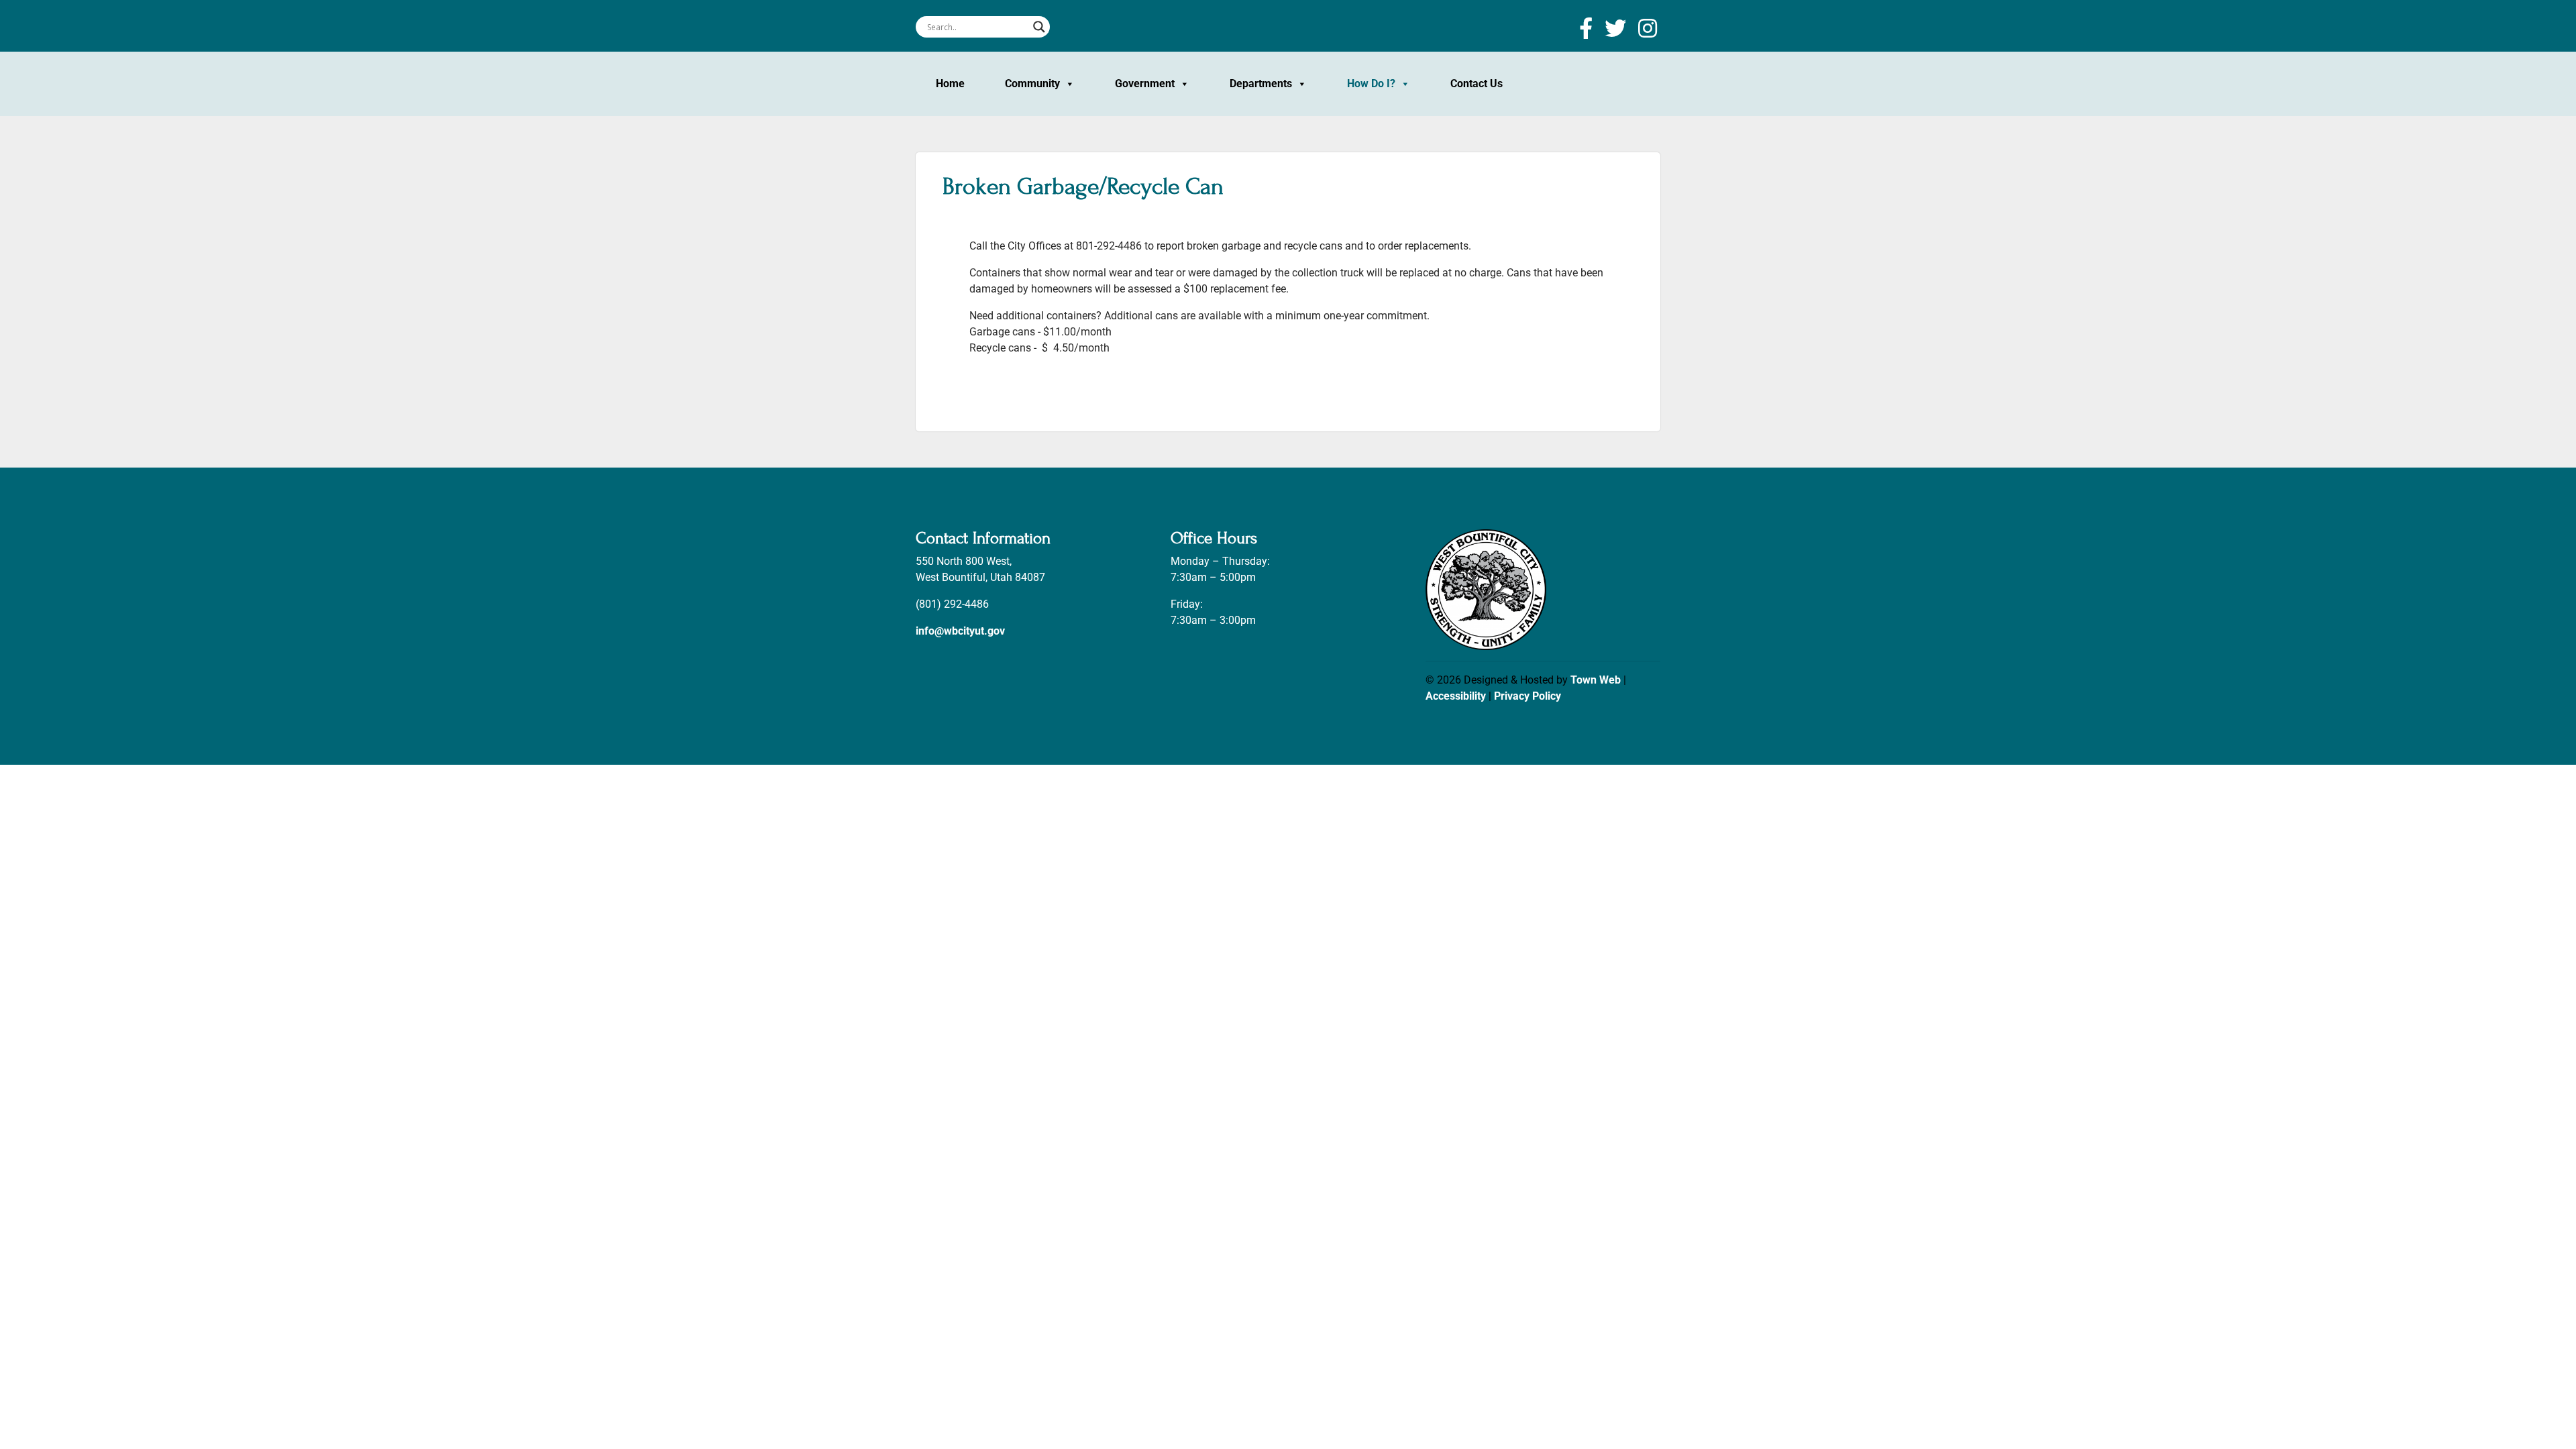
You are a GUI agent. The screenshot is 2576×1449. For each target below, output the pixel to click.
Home (950, 84)
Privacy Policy (1527, 696)
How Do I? (1371, 84)
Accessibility (1456, 696)
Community (1032, 84)
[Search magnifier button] (1039, 27)
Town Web (1596, 680)
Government (1145, 84)
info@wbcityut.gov (960, 631)
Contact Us (1477, 84)
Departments (1261, 84)
